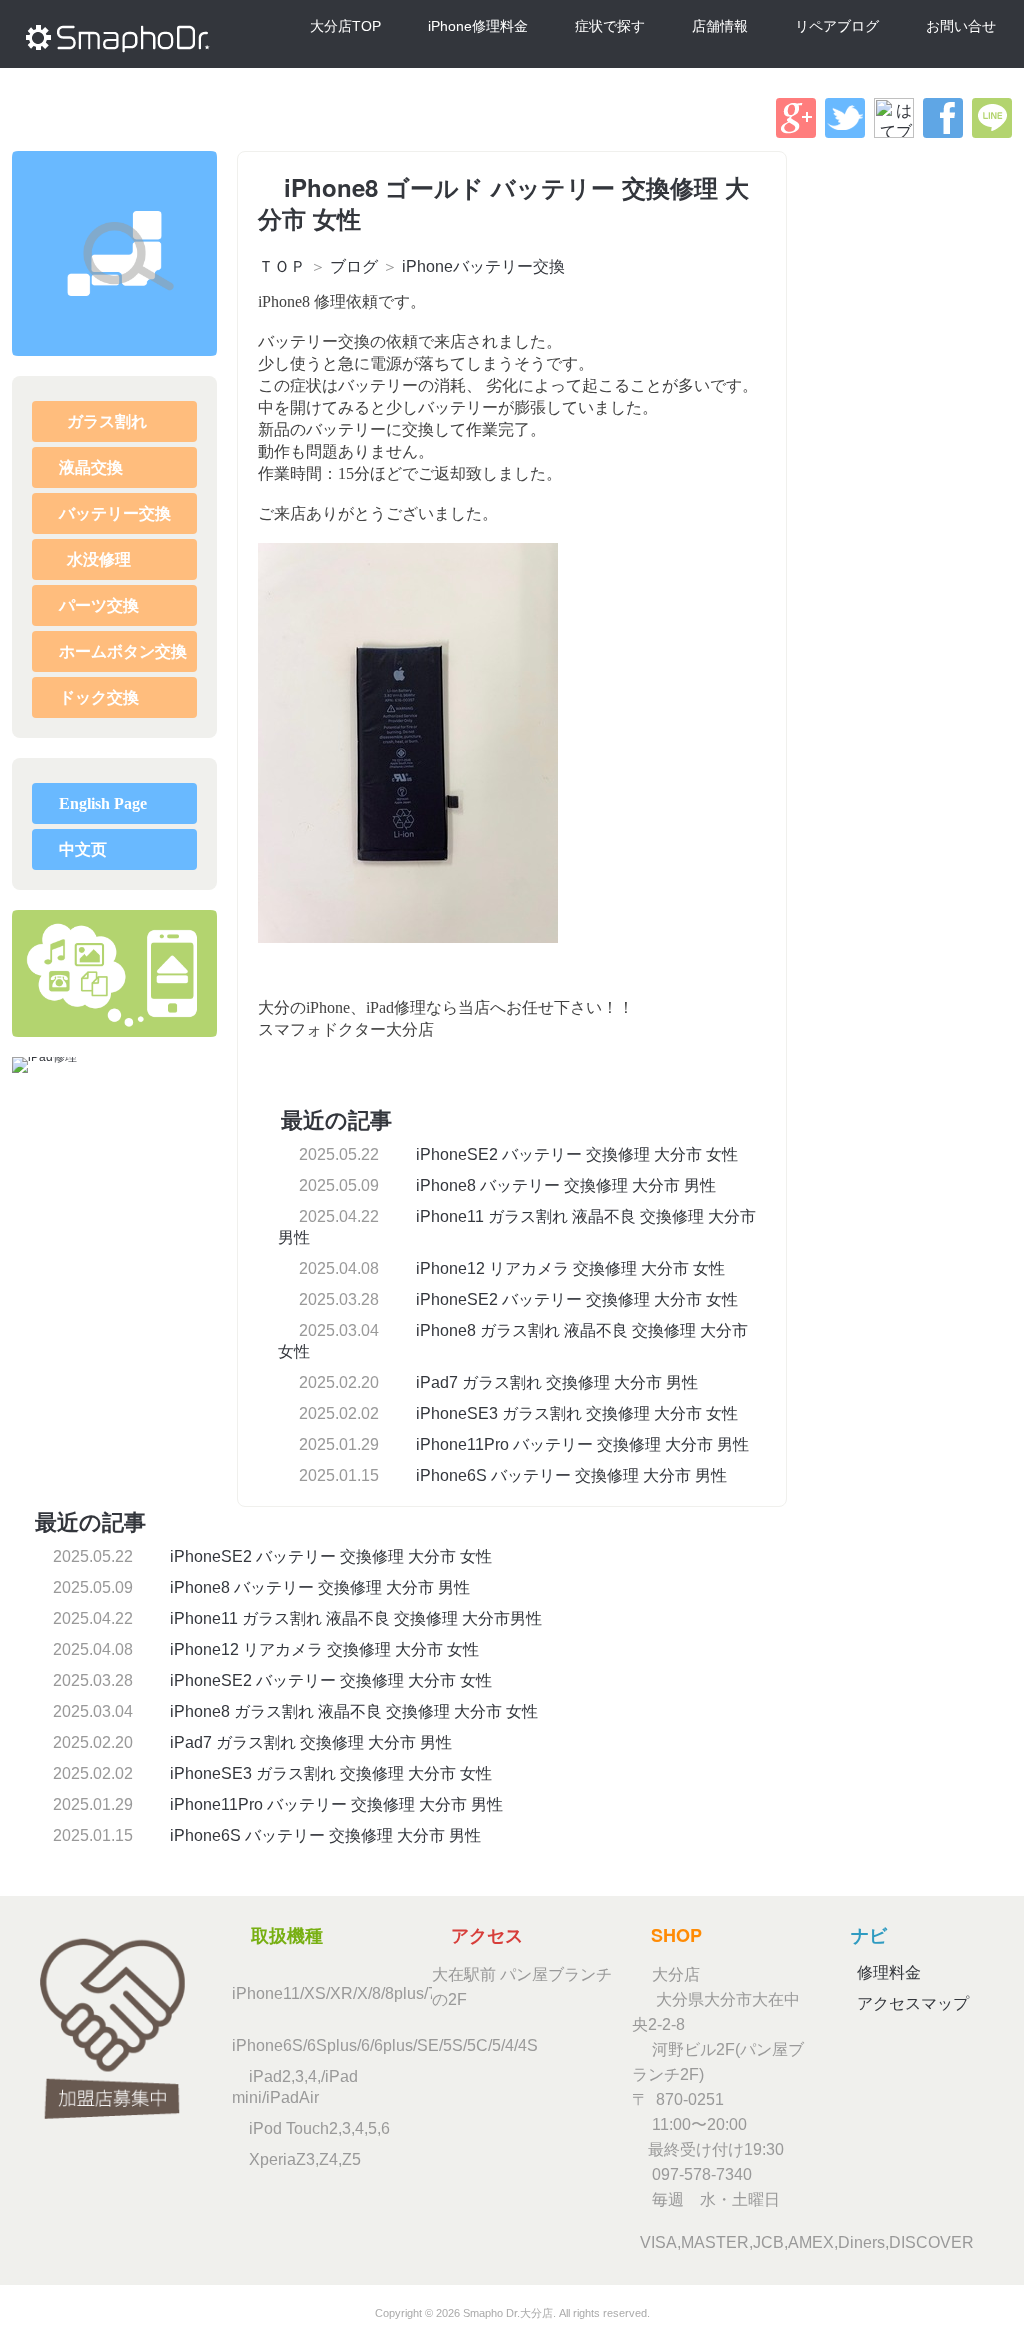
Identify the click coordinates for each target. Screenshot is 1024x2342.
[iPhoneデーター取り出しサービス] (114, 973)
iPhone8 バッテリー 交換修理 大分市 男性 (564, 1185)
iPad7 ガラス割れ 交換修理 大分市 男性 (555, 1382)
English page (103, 803)
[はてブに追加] (894, 132)
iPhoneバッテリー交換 (483, 266)
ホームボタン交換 (123, 651)
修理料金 (887, 1972)
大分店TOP (345, 26)
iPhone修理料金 (478, 26)
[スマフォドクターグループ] (114, 253)
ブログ (354, 266)
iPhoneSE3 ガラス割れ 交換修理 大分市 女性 (575, 1413)
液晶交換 (91, 467)
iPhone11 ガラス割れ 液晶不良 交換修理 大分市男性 (354, 1618)
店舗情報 (720, 26)
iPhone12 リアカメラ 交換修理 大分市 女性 (568, 1268)
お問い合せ (961, 26)
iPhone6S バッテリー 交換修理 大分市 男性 (569, 1475)
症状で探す (610, 26)
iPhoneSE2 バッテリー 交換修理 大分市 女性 (575, 1154)
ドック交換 (99, 697)
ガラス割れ (105, 421)
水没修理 (97, 559)
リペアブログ (837, 26)
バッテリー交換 (115, 513)
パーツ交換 (99, 605)
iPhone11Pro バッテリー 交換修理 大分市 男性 (580, 1444)
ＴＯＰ (282, 266)
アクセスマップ (911, 2003)
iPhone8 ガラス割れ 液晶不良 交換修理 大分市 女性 (352, 1711)
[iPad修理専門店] (44, 1065)
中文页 (83, 849)
